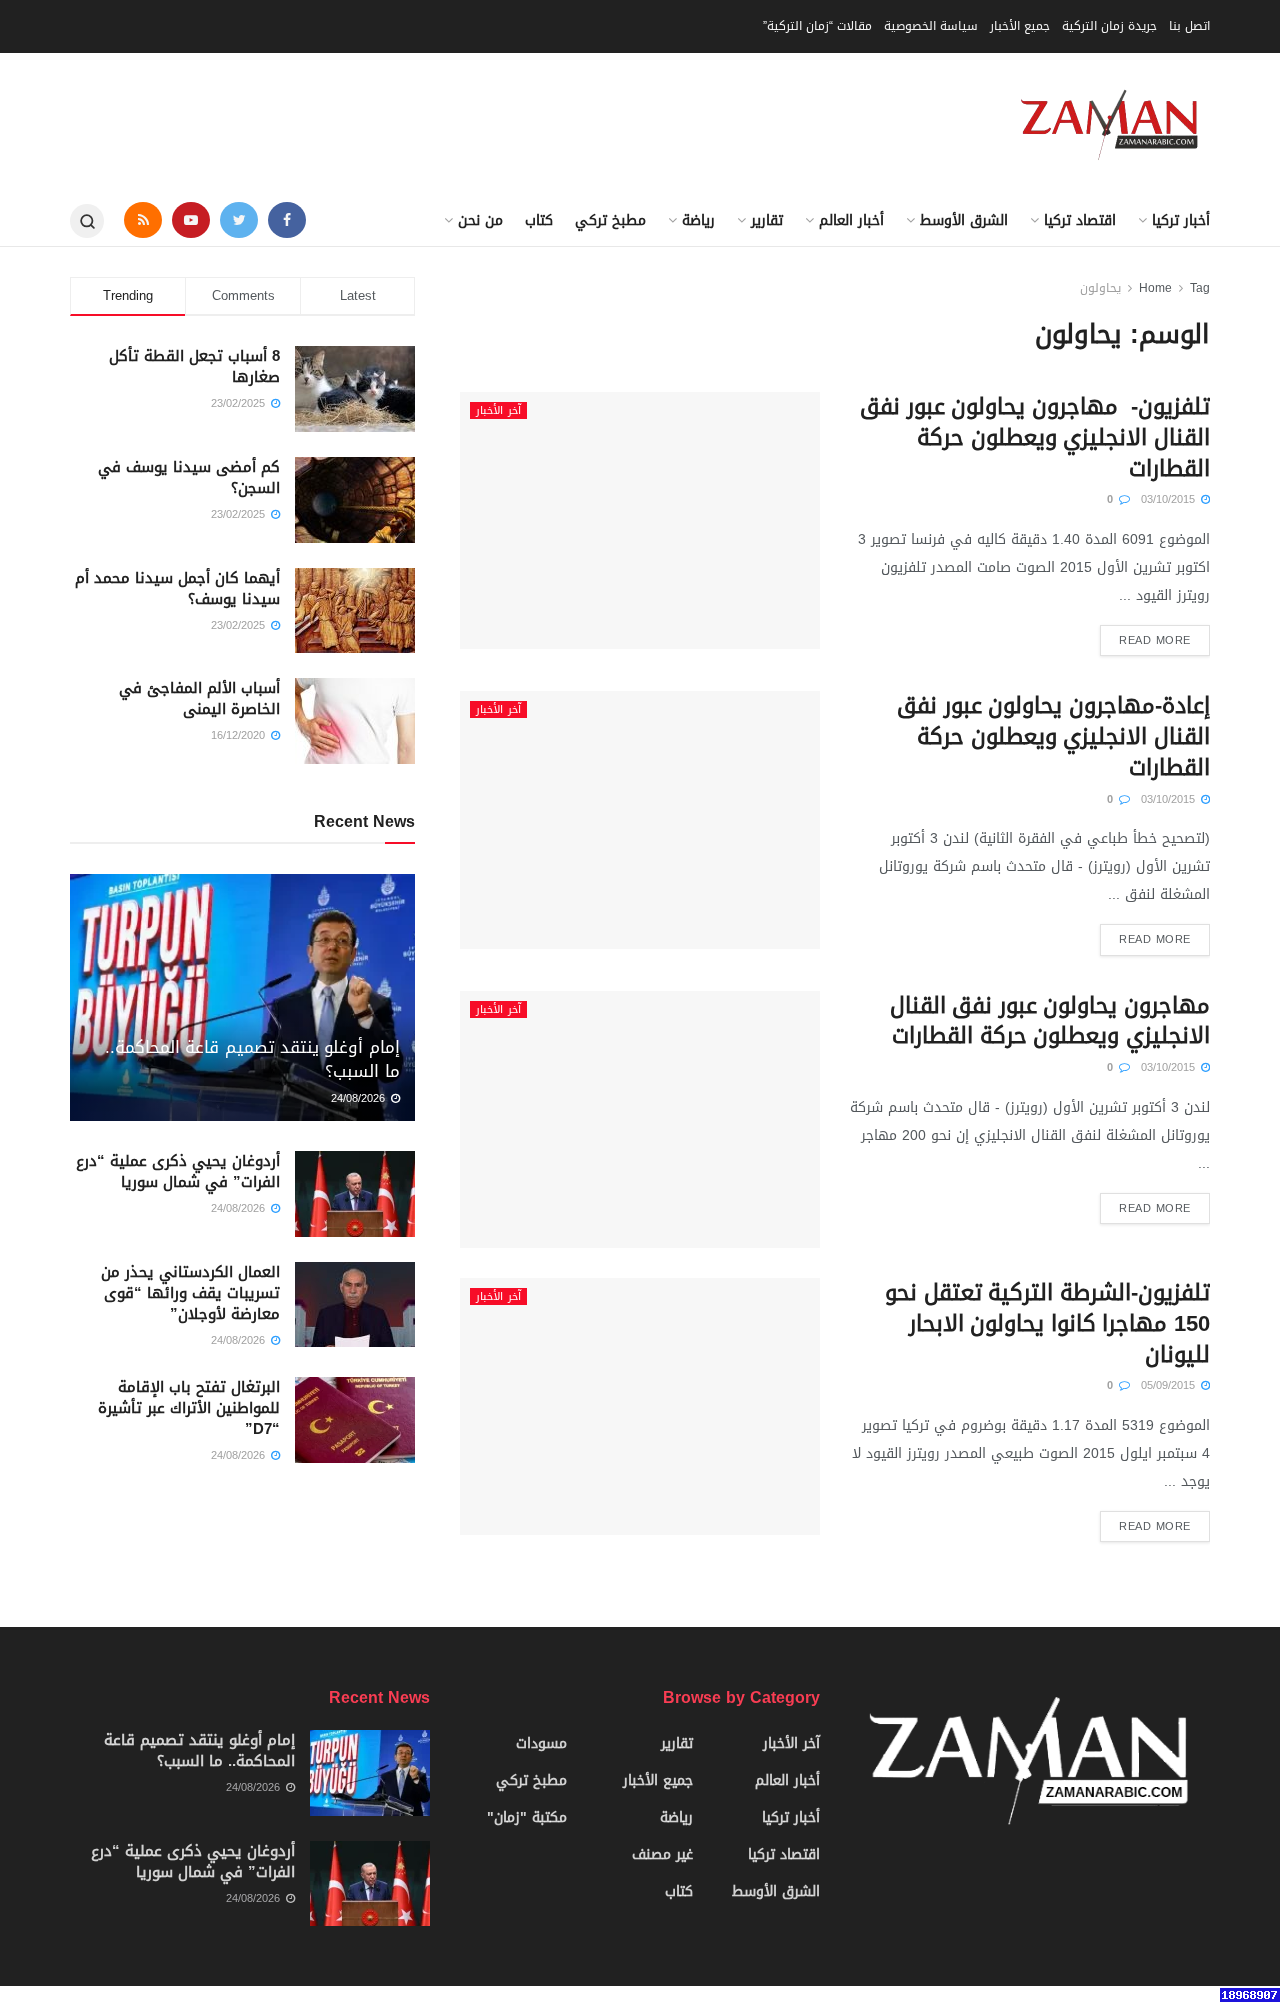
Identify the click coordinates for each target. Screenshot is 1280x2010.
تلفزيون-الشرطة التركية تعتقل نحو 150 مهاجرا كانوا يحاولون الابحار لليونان (1047, 1324)
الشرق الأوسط (964, 220)
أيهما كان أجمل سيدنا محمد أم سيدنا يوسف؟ (177, 588)
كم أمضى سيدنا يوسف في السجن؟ (189, 477)
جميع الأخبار (1020, 26)
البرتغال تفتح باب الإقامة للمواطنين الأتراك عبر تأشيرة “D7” (189, 1408)
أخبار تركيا (1181, 220)
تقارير (767, 220)
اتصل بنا (1189, 26)
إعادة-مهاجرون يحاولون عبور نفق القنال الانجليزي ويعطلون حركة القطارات (1053, 737)
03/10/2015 (1170, 499)
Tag (1200, 288)
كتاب (539, 220)
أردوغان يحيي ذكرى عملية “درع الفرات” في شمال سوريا (178, 1171)
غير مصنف (662, 1854)
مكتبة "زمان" (527, 1817)
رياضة (698, 220)
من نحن (480, 220)
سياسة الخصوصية (931, 26)
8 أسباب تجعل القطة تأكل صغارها (194, 366)
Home (1155, 288)
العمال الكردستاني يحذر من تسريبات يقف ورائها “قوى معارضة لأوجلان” (190, 1293)
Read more (1155, 640)
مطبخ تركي (610, 220)
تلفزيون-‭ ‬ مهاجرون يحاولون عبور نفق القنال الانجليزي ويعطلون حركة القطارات (1035, 438)
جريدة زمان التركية (1109, 26)
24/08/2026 (360, 1098)
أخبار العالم (851, 220)
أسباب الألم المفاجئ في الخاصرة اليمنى (199, 698)
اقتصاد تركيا (1080, 220)
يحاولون (1100, 288)
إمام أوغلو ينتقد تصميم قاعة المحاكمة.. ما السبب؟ (252, 1059)
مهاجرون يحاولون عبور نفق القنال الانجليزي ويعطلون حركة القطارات (1050, 1021)
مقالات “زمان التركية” (817, 26)
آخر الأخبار (498, 410)
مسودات (541, 1743)
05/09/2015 (1170, 1385)
